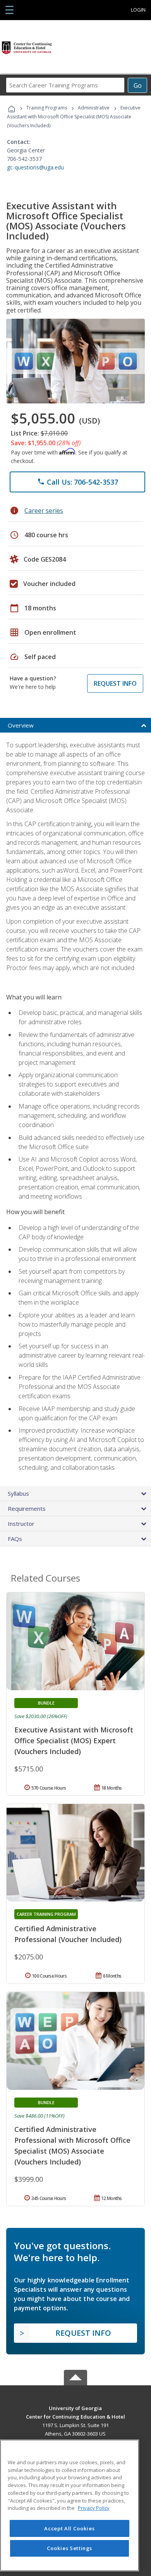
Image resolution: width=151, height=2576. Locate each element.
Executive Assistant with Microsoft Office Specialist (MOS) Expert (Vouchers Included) (74, 1741)
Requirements (27, 1508)
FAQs (15, 1539)
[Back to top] (75, 2408)
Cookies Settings (70, 2548)
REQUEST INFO (115, 683)
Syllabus (18, 1493)
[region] (69, 2505)
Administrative (94, 108)
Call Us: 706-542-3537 (78, 482)
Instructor (21, 1524)
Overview (21, 725)
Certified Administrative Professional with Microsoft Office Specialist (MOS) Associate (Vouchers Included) (72, 2146)
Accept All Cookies (69, 2528)
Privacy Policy (94, 2508)
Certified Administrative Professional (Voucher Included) (68, 1934)
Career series (44, 511)
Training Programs (47, 108)
